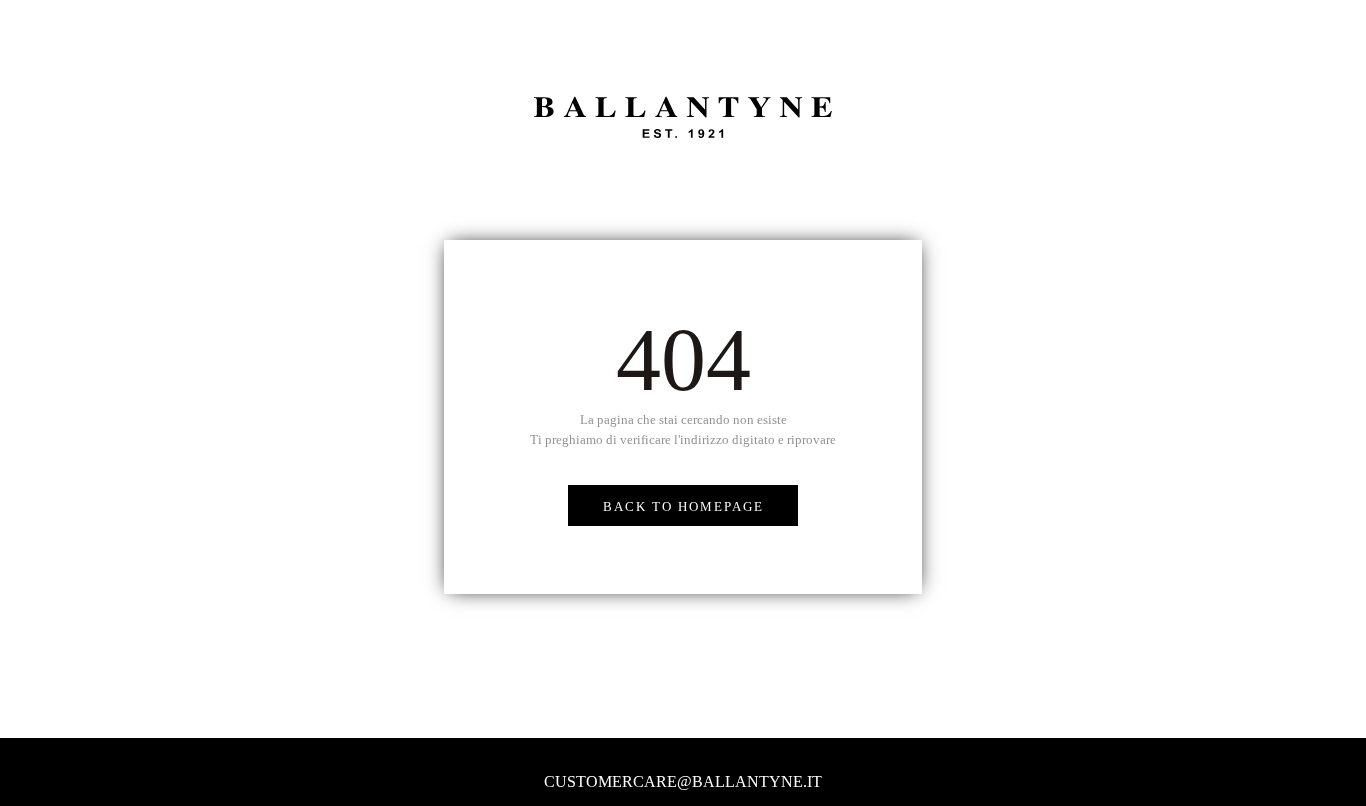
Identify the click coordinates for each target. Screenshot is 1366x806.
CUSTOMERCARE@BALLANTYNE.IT (683, 781)
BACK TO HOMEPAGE (683, 506)
